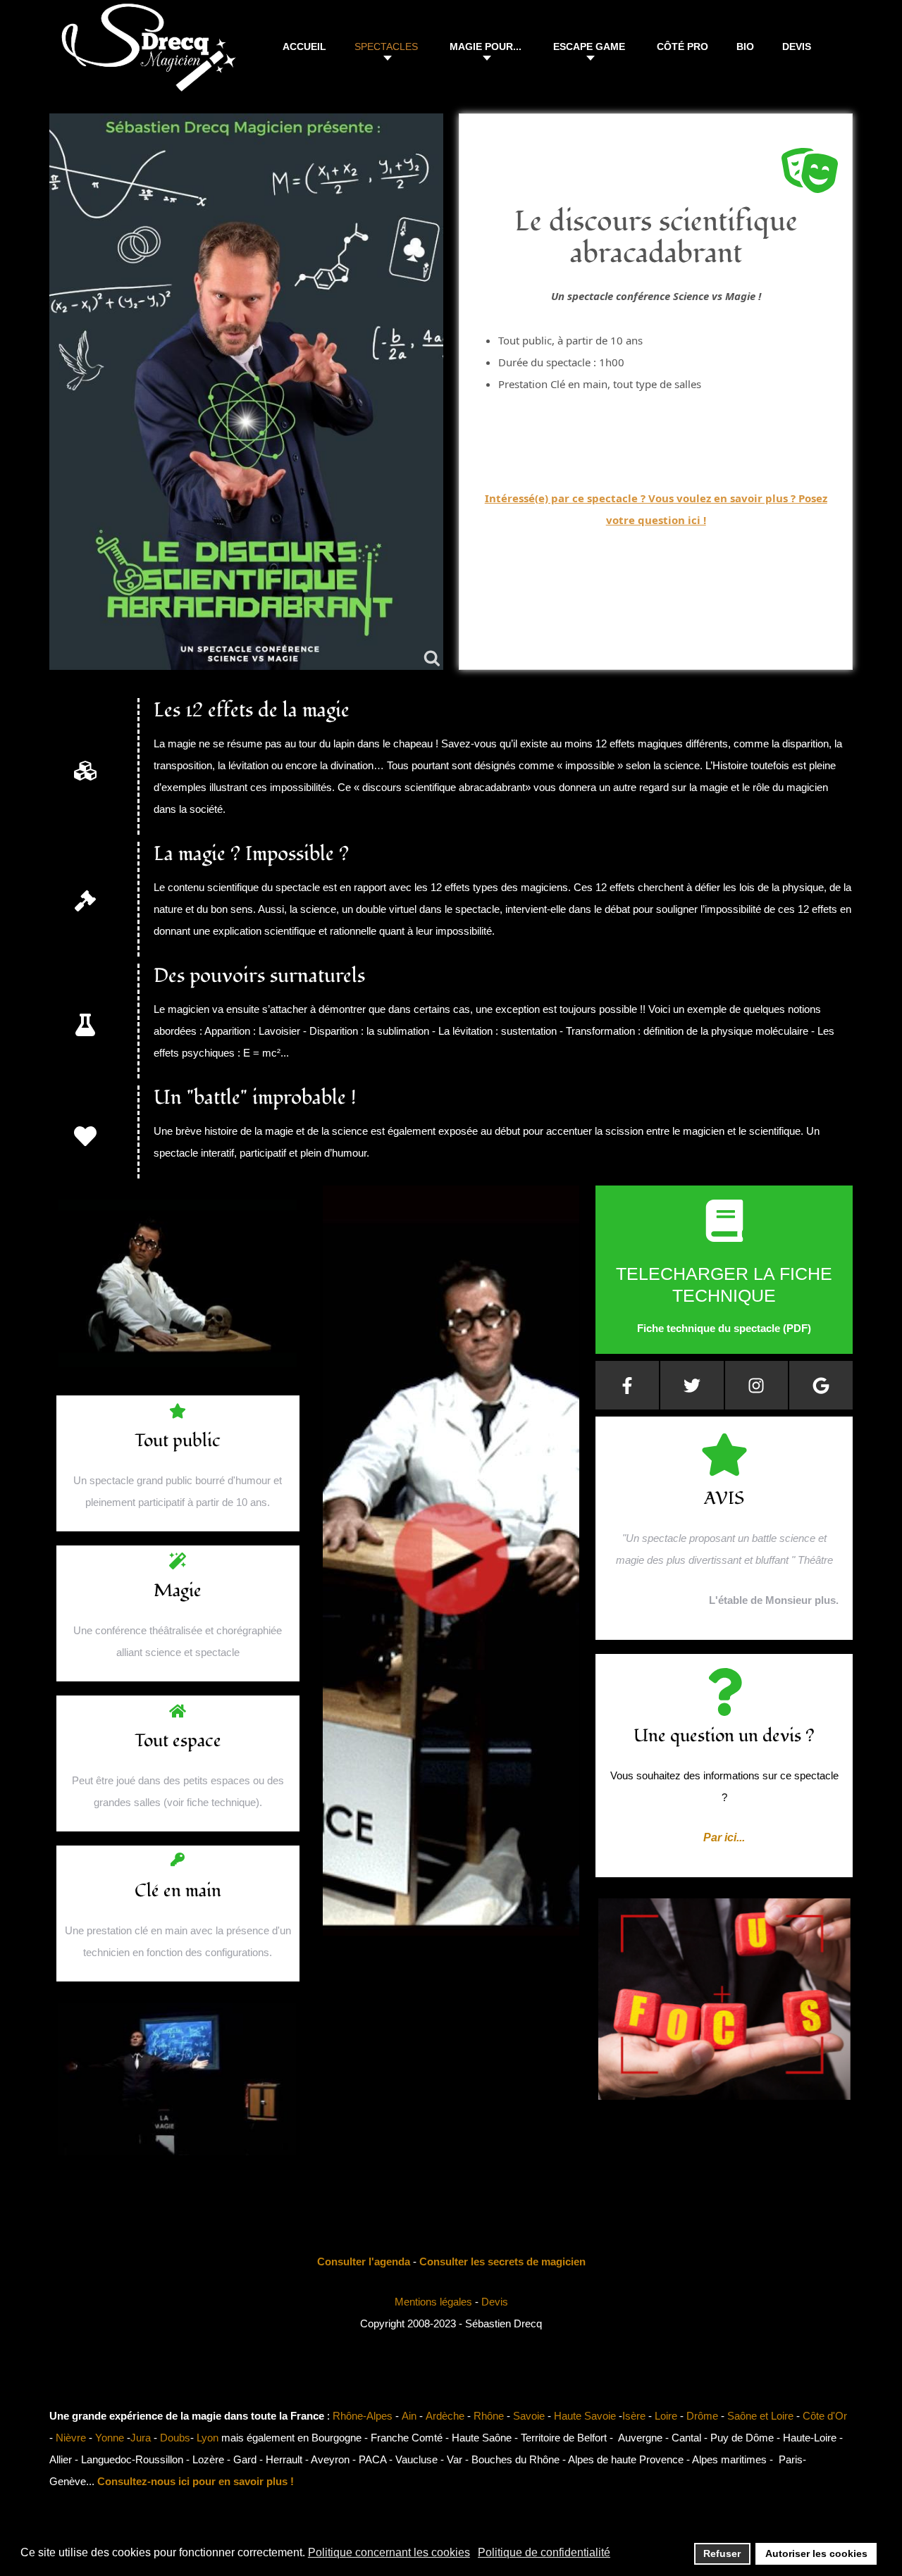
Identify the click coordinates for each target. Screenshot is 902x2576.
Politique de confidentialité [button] (544, 2552)
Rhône (489, 2416)
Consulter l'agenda (364, 2261)
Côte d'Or (825, 2416)
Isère (634, 2416)
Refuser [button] (722, 2553)
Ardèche (445, 2416)
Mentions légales (433, 2302)
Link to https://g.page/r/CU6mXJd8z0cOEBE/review (821, 1385)
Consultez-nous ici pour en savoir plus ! (196, 2481)
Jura (141, 2438)
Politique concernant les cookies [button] (389, 2552)
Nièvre (71, 2438)
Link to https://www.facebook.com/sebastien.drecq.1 (627, 1385)
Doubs (175, 2438)
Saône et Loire (760, 2416)
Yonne (110, 2438)
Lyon (208, 2438)
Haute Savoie (585, 2416)
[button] (388, 49)
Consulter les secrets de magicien (502, 2261)
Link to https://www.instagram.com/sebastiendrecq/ (757, 1385)
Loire (666, 2416)
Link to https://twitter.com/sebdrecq (692, 1385)
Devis (495, 2302)
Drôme (702, 2416)
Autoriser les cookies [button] (816, 2553)
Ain (409, 2416)
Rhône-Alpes (363, 2416)
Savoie (529, 2416)
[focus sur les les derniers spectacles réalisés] (724, 2103)
